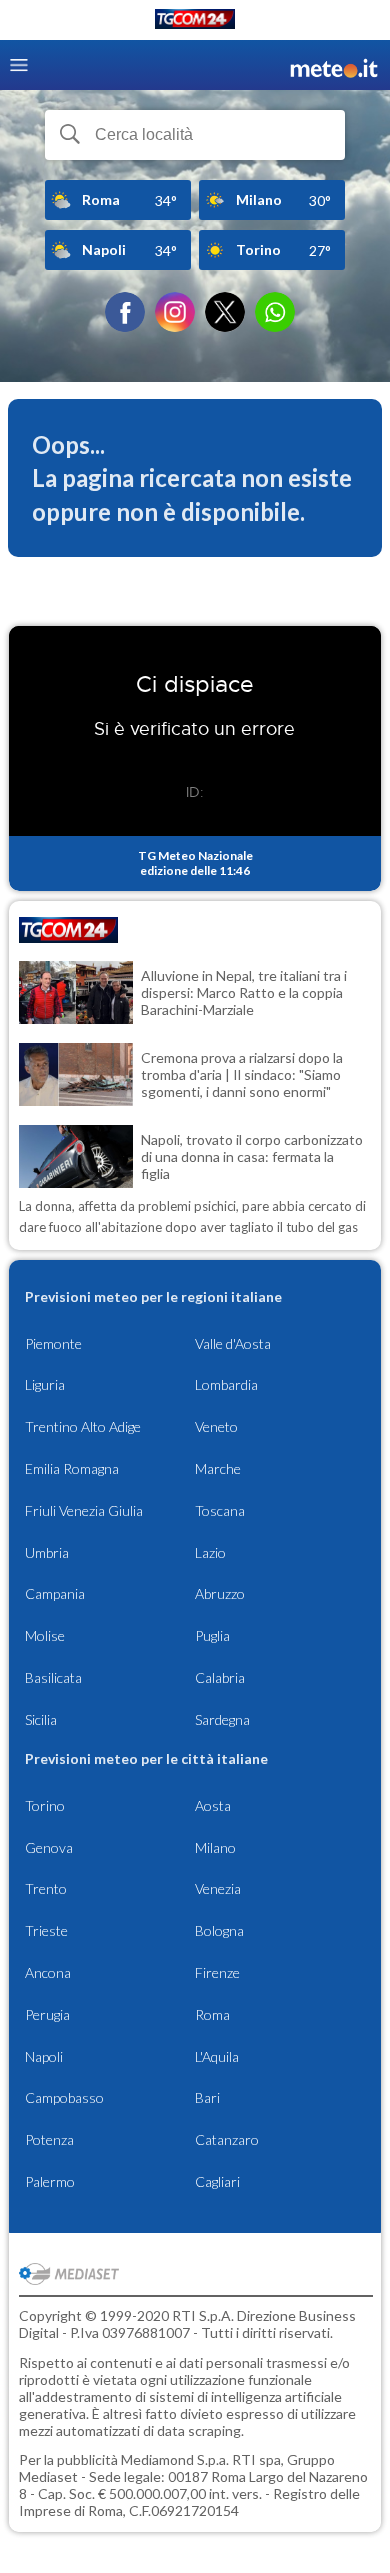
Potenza (49, 2139)
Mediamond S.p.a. (175, 2459)
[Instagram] (175, 312)
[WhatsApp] (275, 312)
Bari (207, 2097)
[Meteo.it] (334, 65)
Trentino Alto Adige (83, 1426)
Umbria (47, 1552)
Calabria (220, 1677)
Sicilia (41, 1719)
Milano (215, 1847)
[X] (225, 312)
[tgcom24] (195, 22)
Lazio (210, 1552)
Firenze (217, 1972)
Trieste (46, 1930)
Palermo (50, 2181)
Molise (45, 1635)
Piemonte (53, 1343)
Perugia (47, 2014)
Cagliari (217, 2181)
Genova (49, 1847)
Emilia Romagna (72, 1468)
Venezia (218, 1888)
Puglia (212, 1635)
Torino (45, 1805)
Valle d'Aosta (233, 1343)
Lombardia (226, 1384)
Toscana (220, 1510)
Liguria (45, 1384)
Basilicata (53, 1677)
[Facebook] (125, 312)
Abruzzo (220, 1593)
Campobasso (64, 2097)
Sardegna (222, 1719)
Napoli (44, 2056)
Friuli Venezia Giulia (84, 1510)
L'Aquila (217, 2056)
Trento (46, 1888)
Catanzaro (227, 2139)
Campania (55, 1593)
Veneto (216, 1426)
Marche (218, 1468)
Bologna (219, 1930)
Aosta (213, 1805)
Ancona (48, 1972)
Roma (212, 2014)
